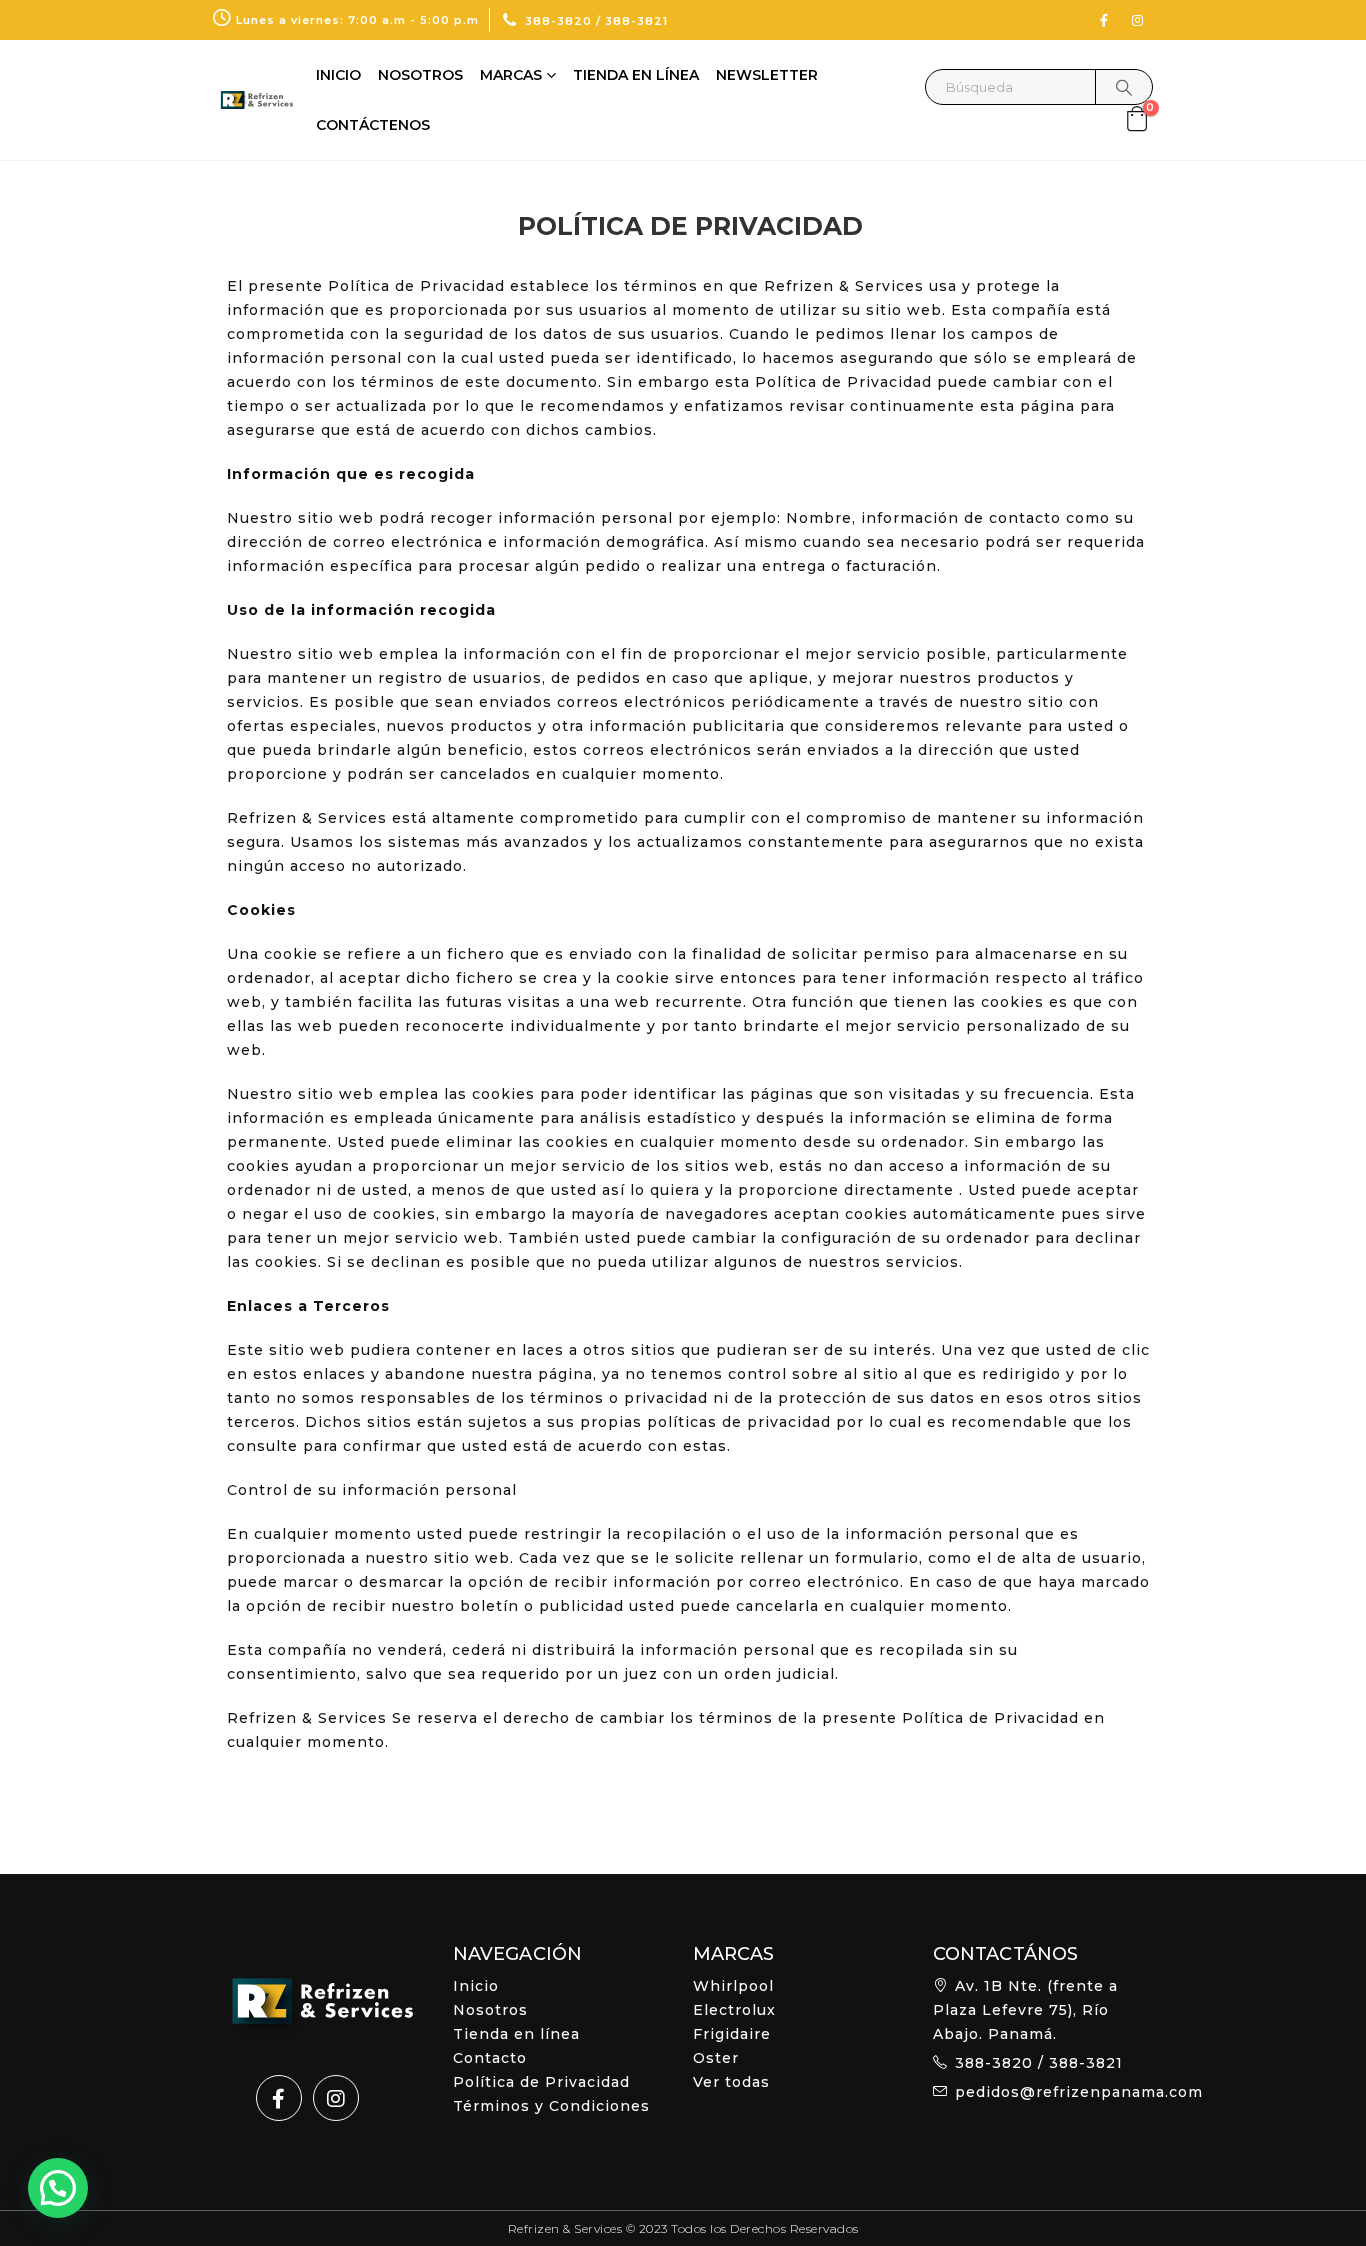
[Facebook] (1104, 20)
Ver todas (731, 2082)
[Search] (1124, 87)
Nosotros (420, 75)
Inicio (338, 75)
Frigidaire (732, 2034)
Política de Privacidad (541, 2082)
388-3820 (558, 21)
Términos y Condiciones (551, 2106)
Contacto (490, 2058)
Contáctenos (373, 125)
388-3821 (636, 21)
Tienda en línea (636, 75)
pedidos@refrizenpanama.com (1079, 2092)
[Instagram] (1138, 20)
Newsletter (767, 75)
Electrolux (734, 2010)
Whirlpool (733, 1986)
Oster (716, 2058)
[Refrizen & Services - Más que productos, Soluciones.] (253, 100)
